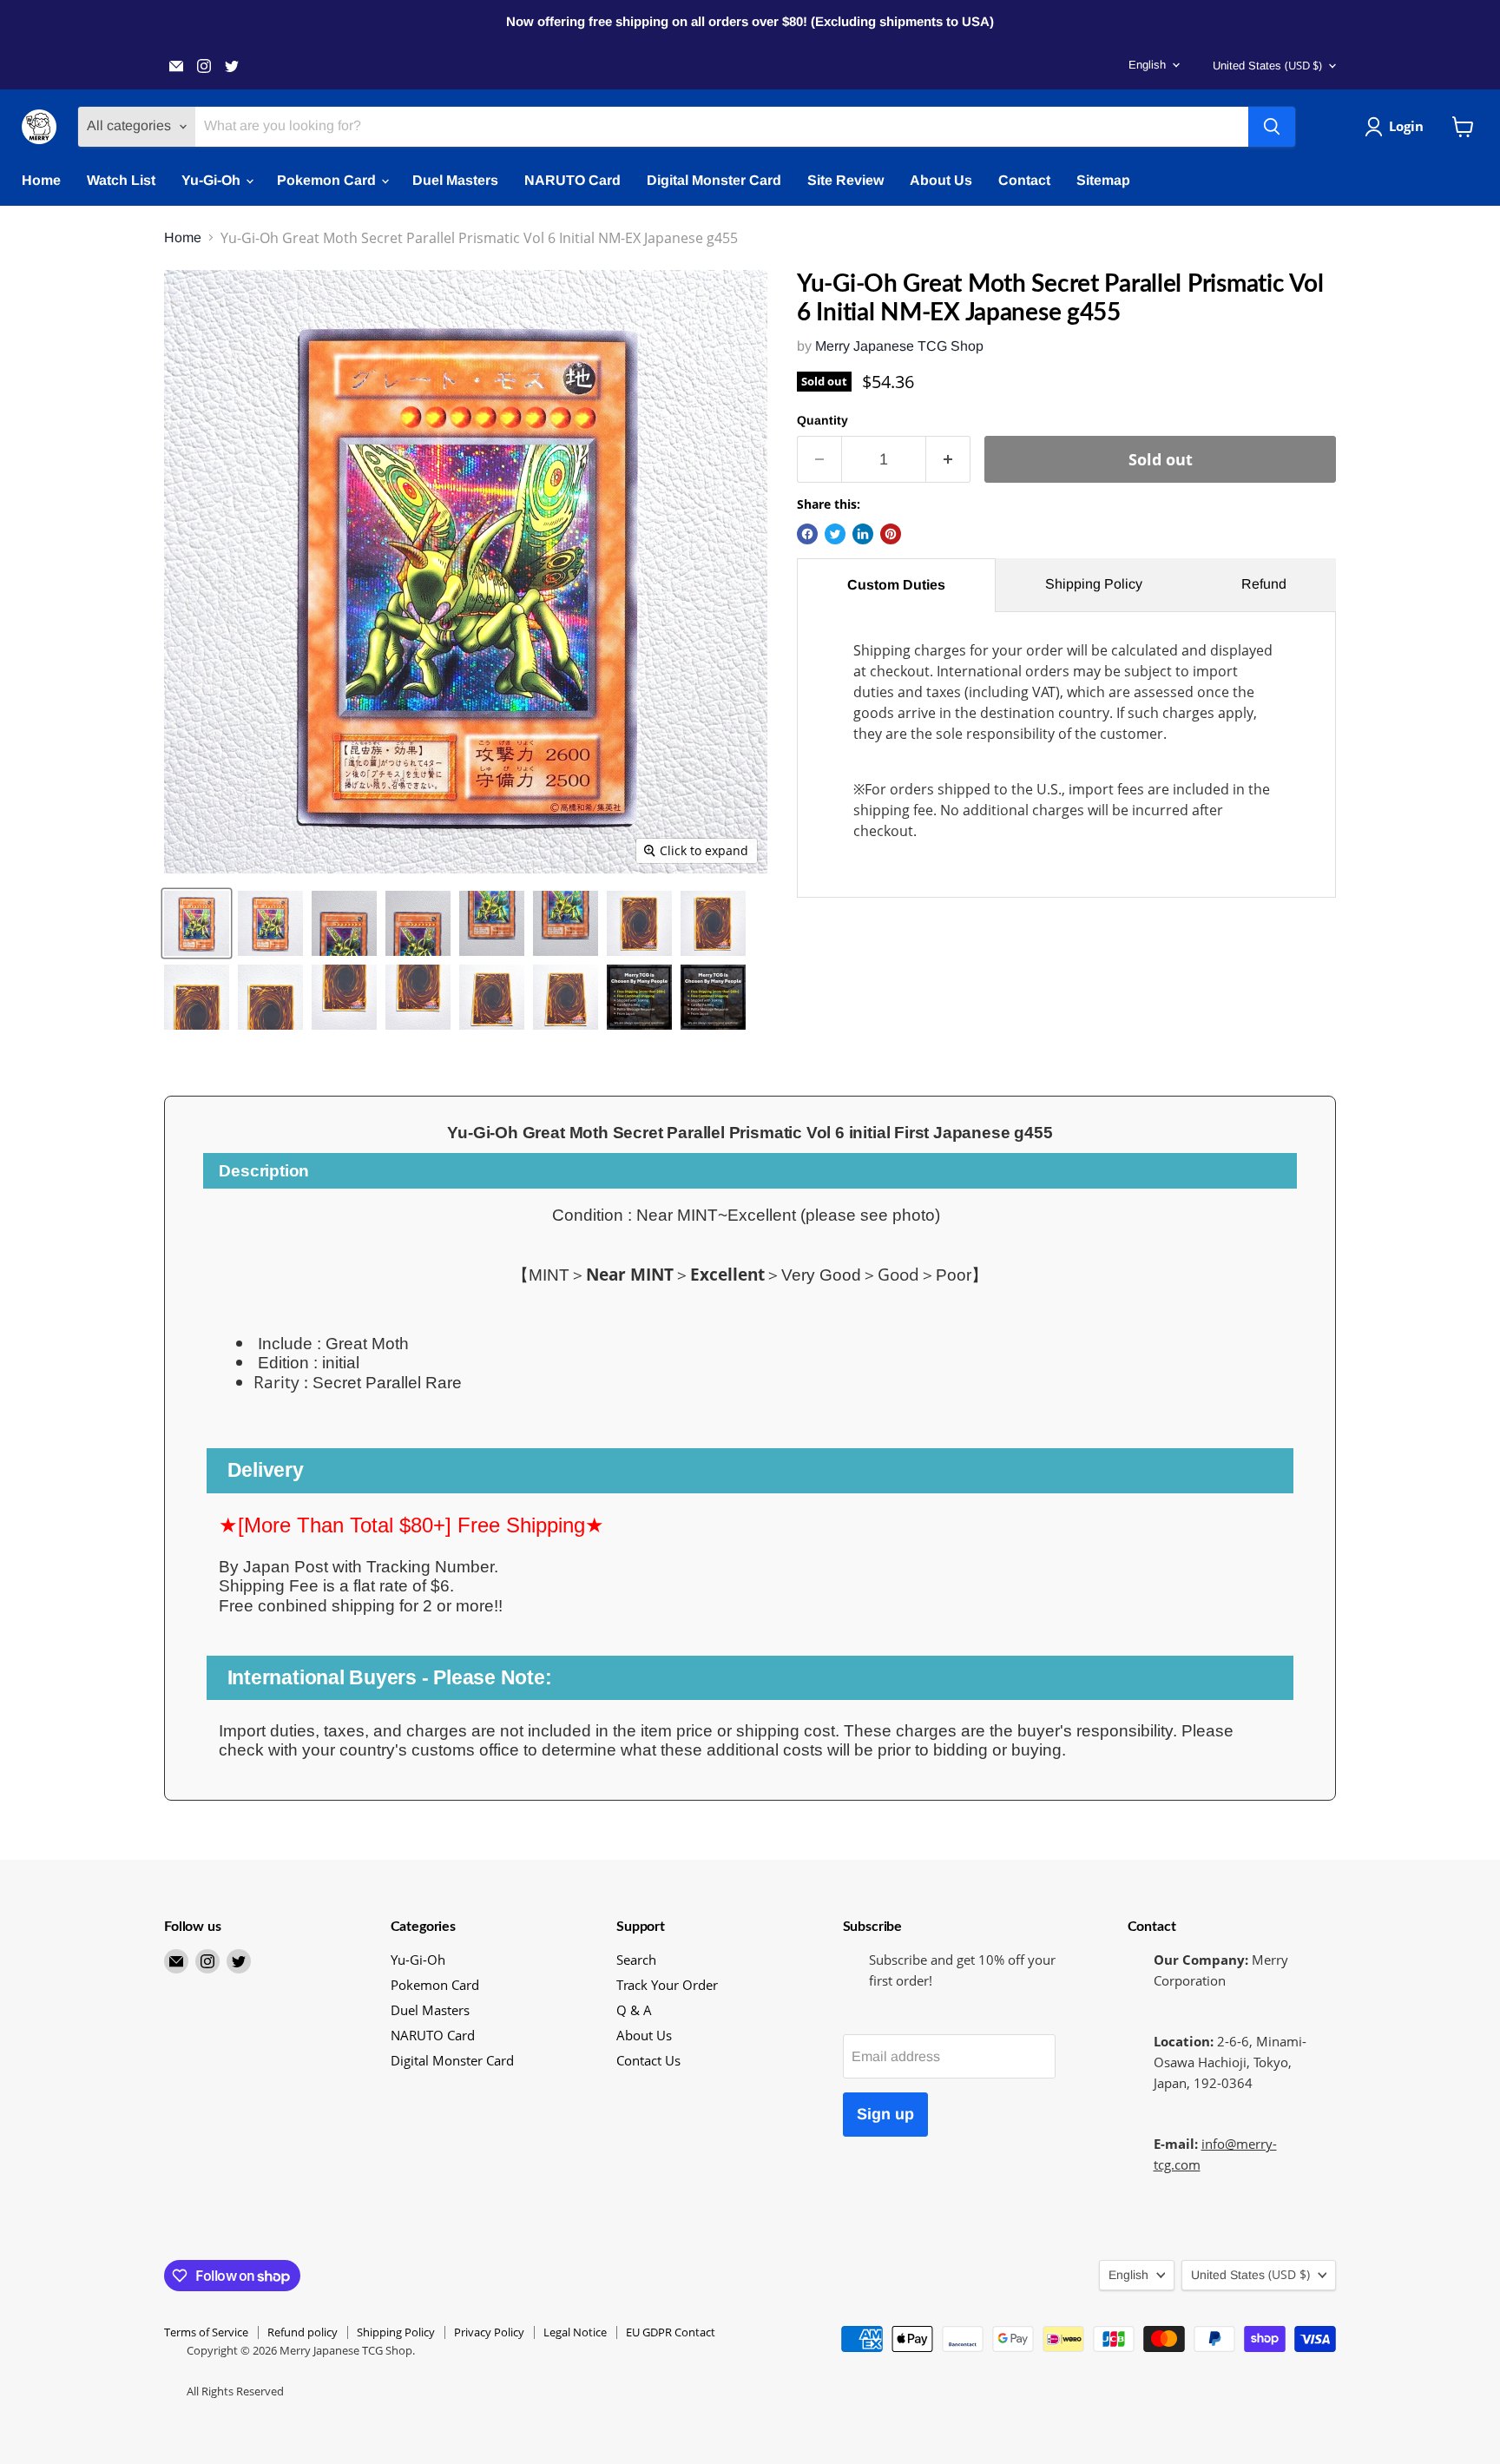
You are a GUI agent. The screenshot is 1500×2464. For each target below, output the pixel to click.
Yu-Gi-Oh (213, 180)
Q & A (634, 2010)
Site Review (845, 180)
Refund (1264, 584)
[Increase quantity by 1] (948, 460)
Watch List (121, 180)
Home (41, 180)
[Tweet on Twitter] (835, 534)
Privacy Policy (489, 2332)
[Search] (1272, 127)
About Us (941, 180)
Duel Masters (455, 180)
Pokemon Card (328, 180)
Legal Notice (575, 2332)
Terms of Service (206, 2332)
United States (1267, 65)
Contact (1024, 180)
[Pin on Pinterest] (891, 534)
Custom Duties (896, 585)
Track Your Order (667, 1985)
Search (636, 1960)
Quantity (822, 420)
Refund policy (303, 2332)
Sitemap (1103, 180)
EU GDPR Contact (671, 2332)
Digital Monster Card (714, 180)
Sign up (885, 2114)
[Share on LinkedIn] (863, 534)
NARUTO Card (572, 180)
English (1147, 65)
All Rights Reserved (235, 2391)
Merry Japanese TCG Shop (899, 346)
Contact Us (648, 2060)
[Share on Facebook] (807, 534)
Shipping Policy (1094, 584)
